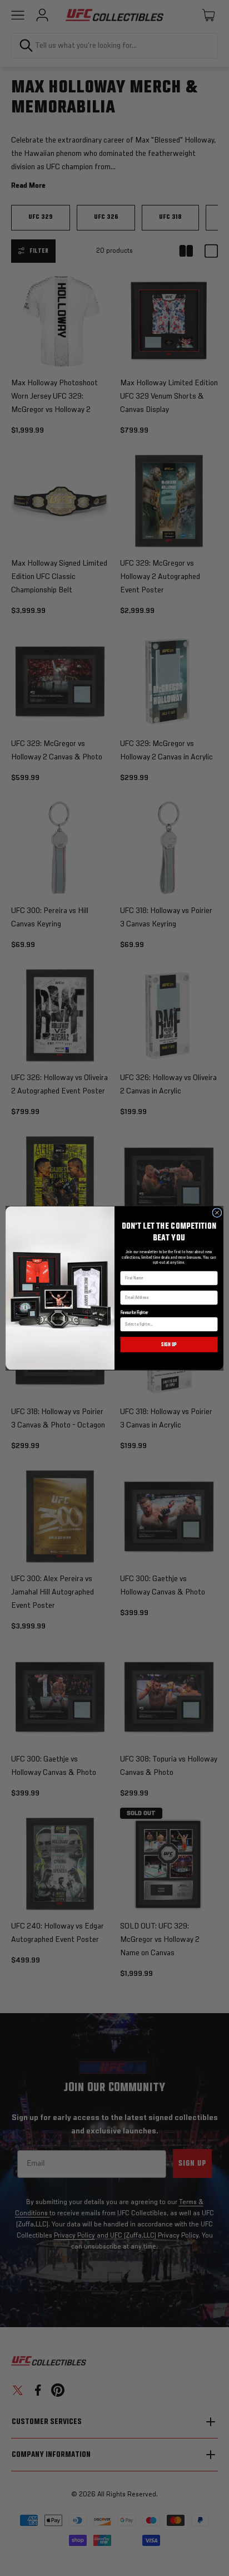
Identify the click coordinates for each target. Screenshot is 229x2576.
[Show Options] (212, 1324)
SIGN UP (169, 1345)
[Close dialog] (217, 1212)
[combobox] (167, 1324)
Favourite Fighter (135, 1313)
